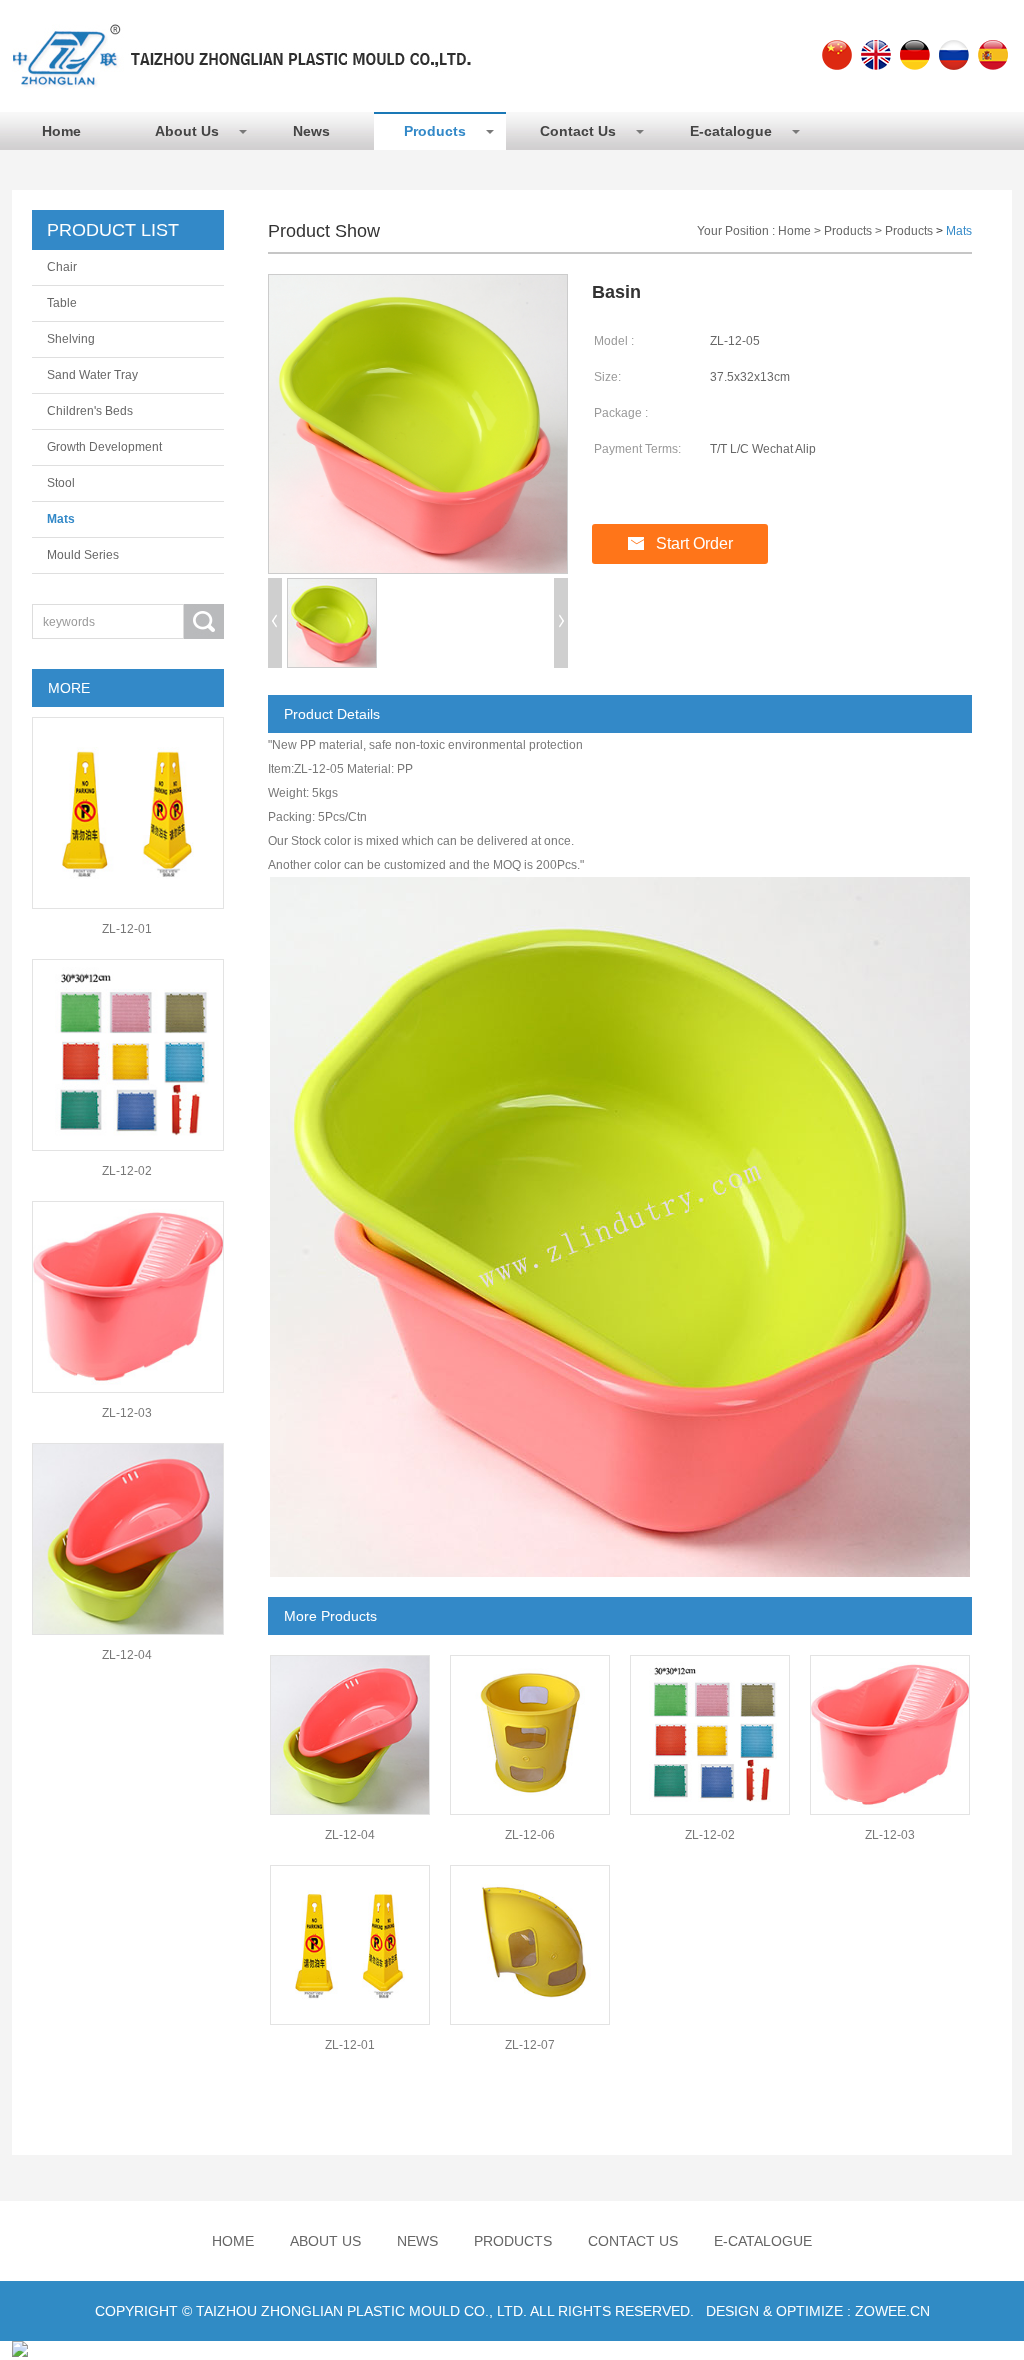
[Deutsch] (915, 55)
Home (61, 131)
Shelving (71, 339)
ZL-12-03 (127, 1413)
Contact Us (578, 131)
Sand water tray (92, 375)
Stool (61, 483)
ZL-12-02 (127, 1171)
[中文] (837, 55)
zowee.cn (892, 2311)
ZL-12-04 (127, 1655)
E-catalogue (731, 131)
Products (435, 131)
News (311, 131)
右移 (561, 623)
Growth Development (104, 447)
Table (62, 303)
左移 (275, 623)
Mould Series (83, 555)
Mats (61, 519)
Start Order (694, 543)
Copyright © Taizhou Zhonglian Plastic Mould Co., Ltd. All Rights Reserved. (394, 2311)
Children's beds (90, 411)
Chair (62, 267)
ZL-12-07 (530, 2045)
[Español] (993, 55)
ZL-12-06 (530, 1835)
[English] (876, 55)
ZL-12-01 (127, 929)
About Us (187, 131)
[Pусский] (954, 55)
